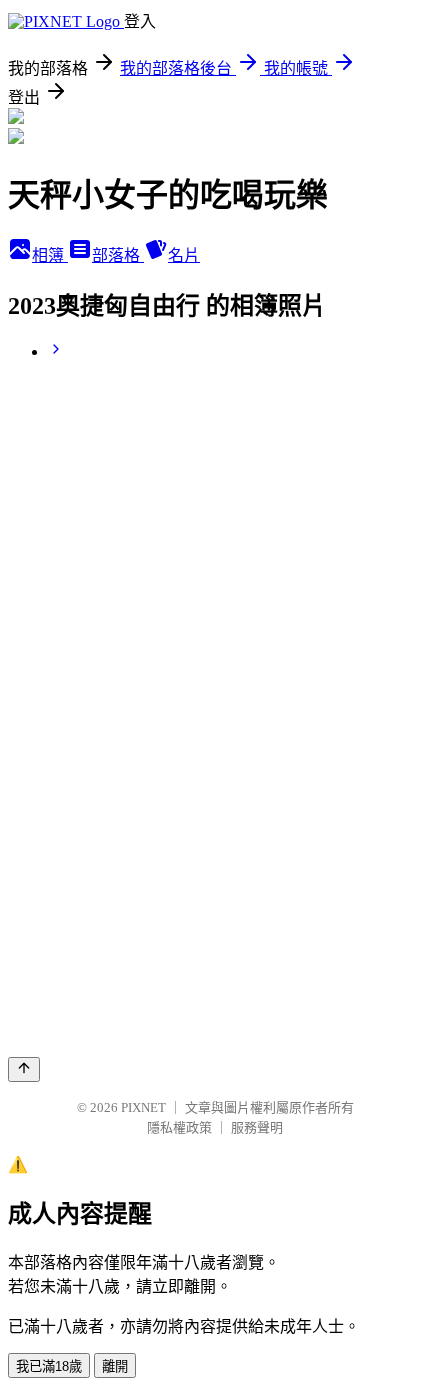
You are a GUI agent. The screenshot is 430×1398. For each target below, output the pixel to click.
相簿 (50, 255)
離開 (115, 1366)
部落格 (118, 255)
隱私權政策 (179, 1127)
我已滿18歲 (49, 1366)
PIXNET (143, 1107)
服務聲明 (257, 1127)
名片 (184, 255)
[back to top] (24, 1069)
